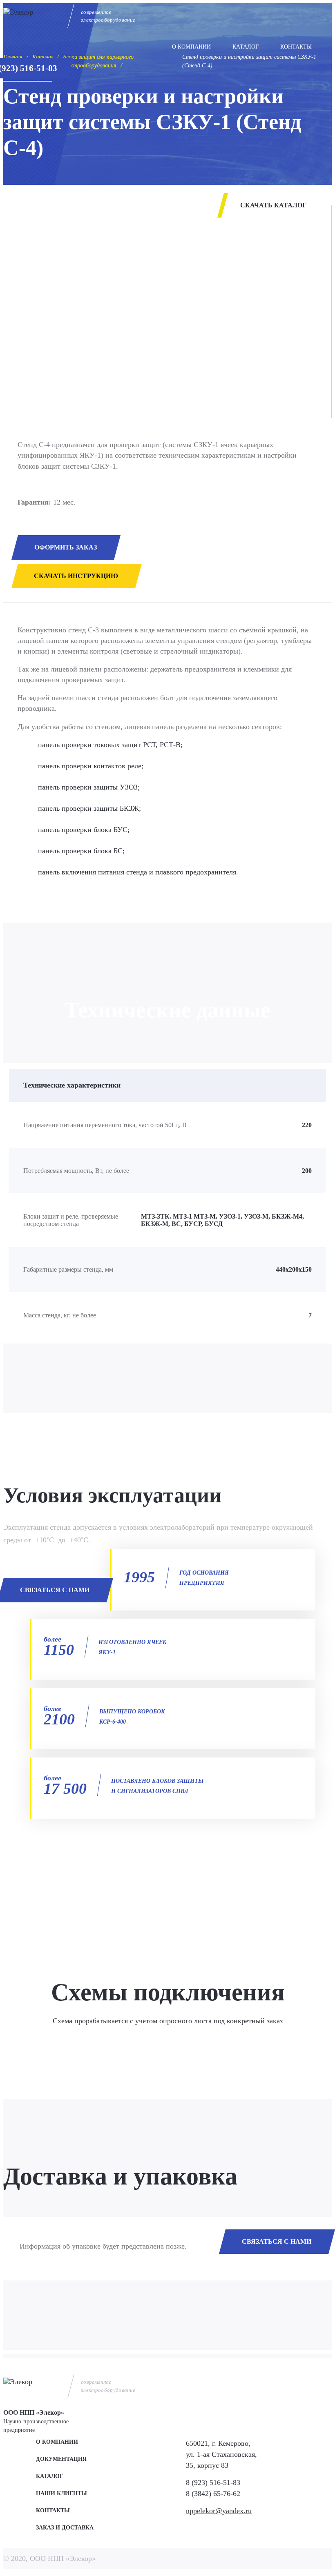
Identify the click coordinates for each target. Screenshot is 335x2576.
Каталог (246, 47)
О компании (191, 47)
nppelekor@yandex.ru (219, 2511)
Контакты (296, 47)
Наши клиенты (61, 2493)
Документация (61, 2459)
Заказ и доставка (65, 2528)
